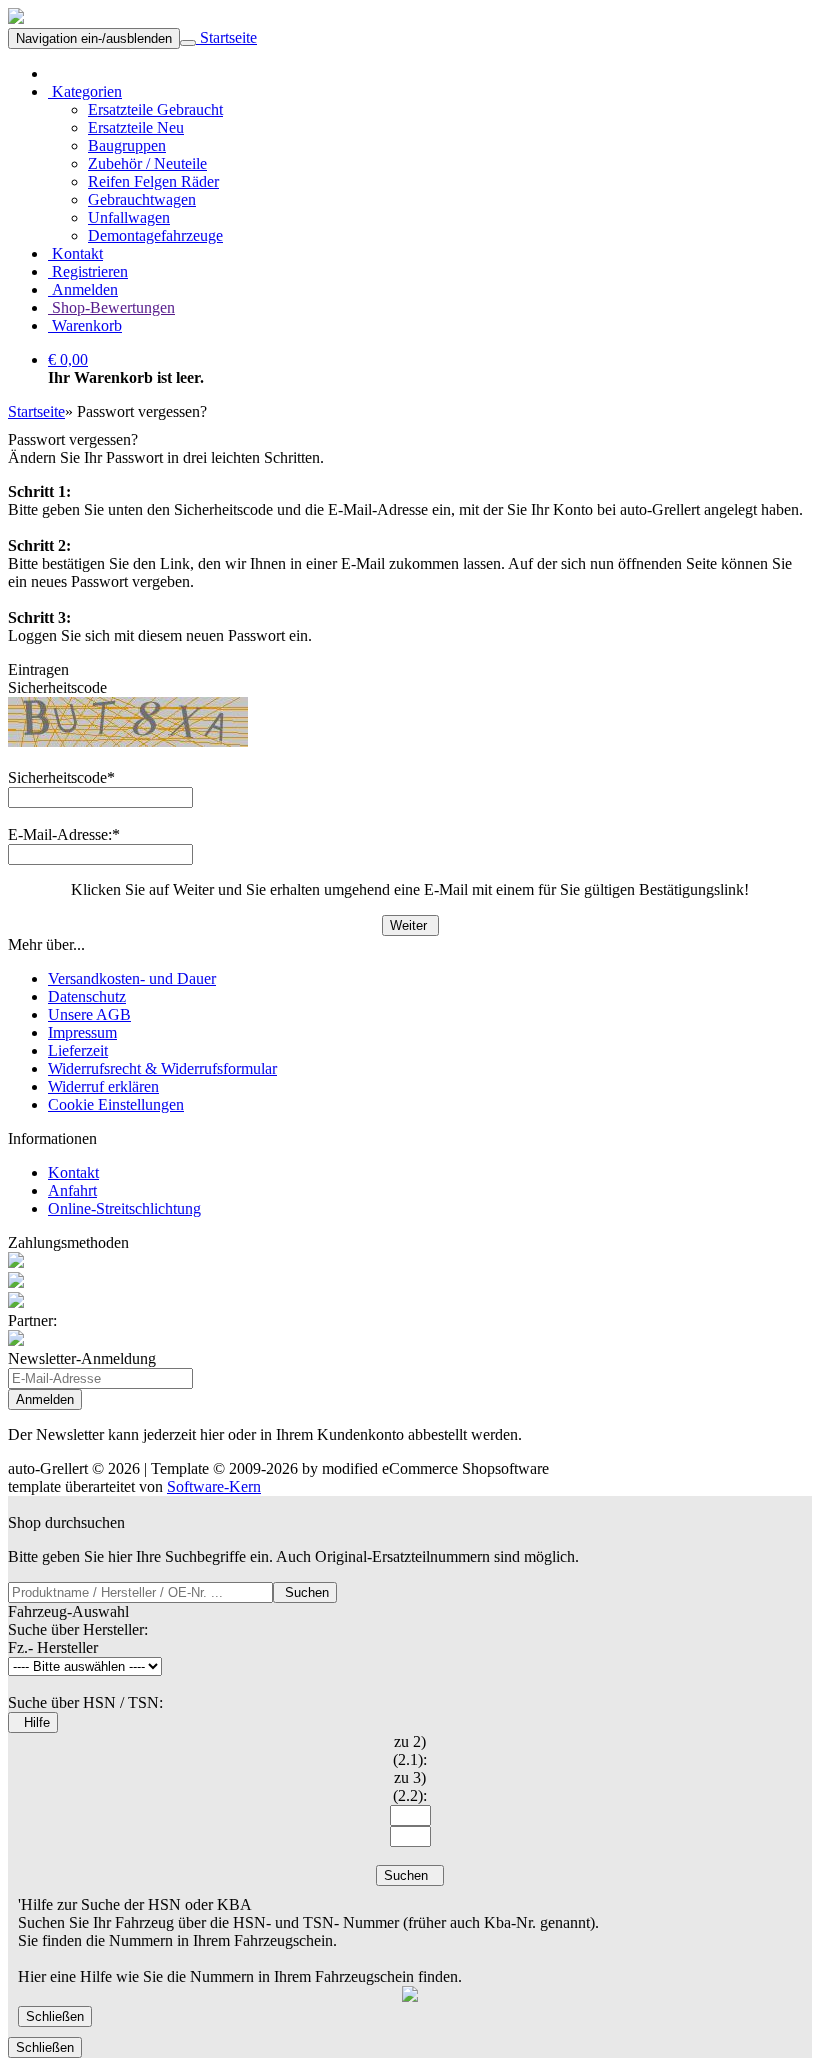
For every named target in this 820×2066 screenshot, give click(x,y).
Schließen (55, 2016)
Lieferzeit (78, 1050)
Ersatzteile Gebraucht (155, 109)
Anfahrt (72, 1190)
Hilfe (33, 1722)
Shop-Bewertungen (111, 307)
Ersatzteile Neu (136, 127)
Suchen (305, 1592)
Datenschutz (87, 996)
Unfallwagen (129, 217)
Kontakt (75, 253)
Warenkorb (85, 325)
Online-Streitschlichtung (124, 1208)
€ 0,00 (68, 359)
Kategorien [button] (85, 91)
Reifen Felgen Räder (153, 181)
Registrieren (88, 271)
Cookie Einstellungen (116, 1104)
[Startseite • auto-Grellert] (16, 18)
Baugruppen (127, 145)
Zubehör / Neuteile (147, 163)
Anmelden (83, 289)
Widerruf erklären (103, 1086)
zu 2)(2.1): (410, 1750)
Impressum (82, 1032)
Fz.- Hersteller (53, 1647)
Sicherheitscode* (61, 777)
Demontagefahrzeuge (155, 235)
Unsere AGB (89, 1014)
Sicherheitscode (57, 687)
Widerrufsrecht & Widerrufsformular (162, 1068)
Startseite (226, 37)
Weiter (410, 925)
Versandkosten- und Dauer (132, 978)
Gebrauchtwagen (142, 199)
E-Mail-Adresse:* (64, 834)
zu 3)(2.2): (410, 1786)
